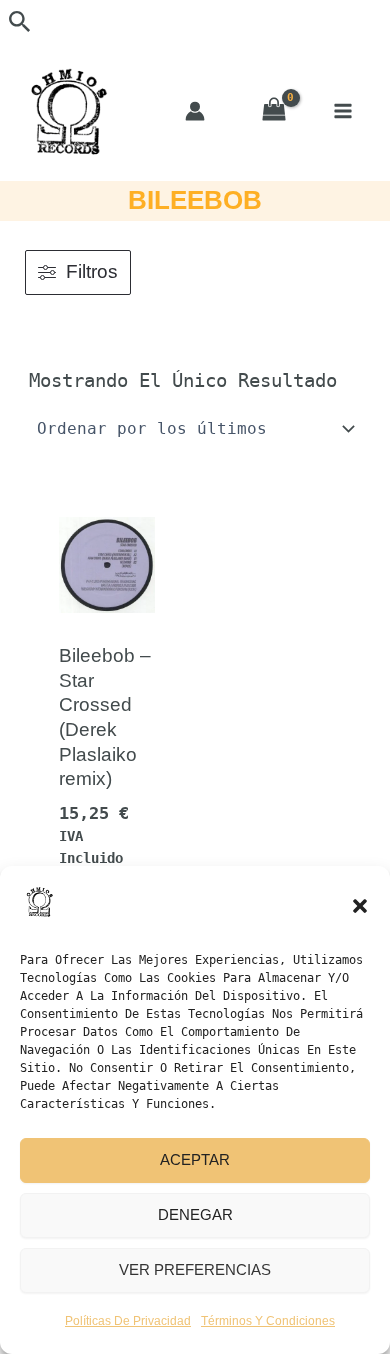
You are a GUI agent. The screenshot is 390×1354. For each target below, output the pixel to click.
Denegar (195, 1214)
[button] (360, 906)
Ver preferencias (195, 1269)
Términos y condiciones (268, 1321)
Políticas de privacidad (128, 1321)
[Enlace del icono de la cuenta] (195, 111)
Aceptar (195, 1159)
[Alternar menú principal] (342, 110)
